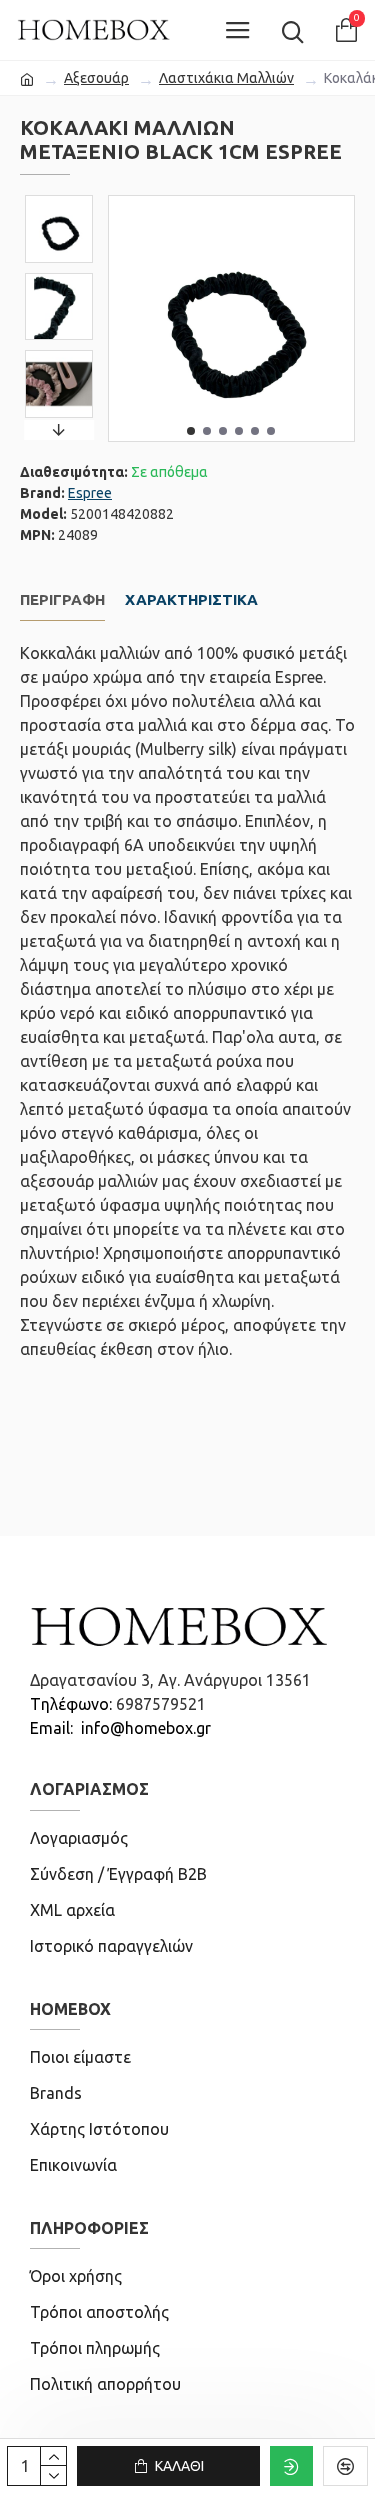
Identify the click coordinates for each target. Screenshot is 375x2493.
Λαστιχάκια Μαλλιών (226, 78)
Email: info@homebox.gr (120, 1728)
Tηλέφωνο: (73, 1704)
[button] (191, 431)
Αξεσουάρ (96, 78)
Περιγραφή (62, 599)
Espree (90, 493)
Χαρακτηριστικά (191, 599)
